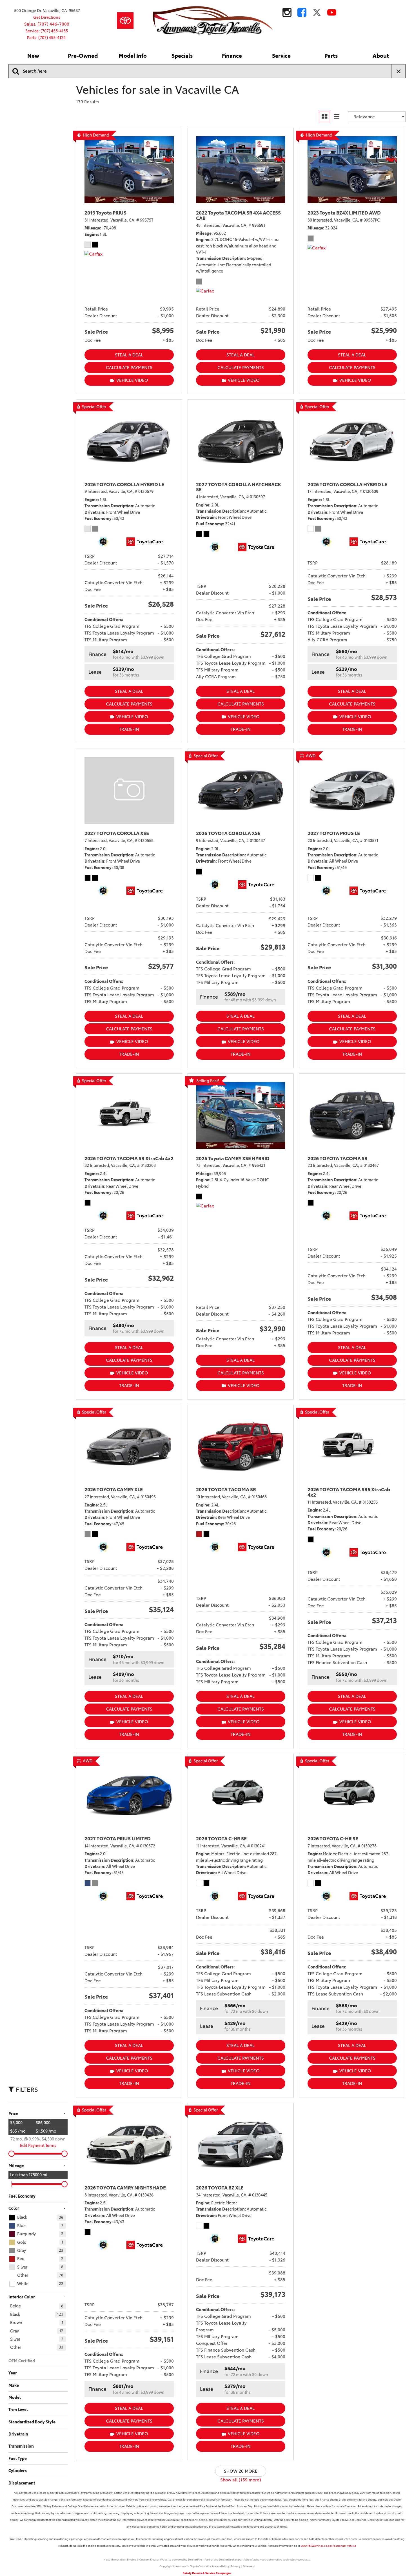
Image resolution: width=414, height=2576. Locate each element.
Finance (232, 56)
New (33, 56)
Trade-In (129, 729)
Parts (331, 56)
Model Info (133, 56)
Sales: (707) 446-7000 (47, 24)
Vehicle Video (132, 380)
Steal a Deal (129, 355)
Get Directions (47, 17)
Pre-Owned (83, 56)
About (381, 56)
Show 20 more (241, 2471)
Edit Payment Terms (38, 2146)
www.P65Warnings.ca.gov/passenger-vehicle (328, 2546)
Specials (182, 56)
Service (281, 56)
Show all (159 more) (241, 2480)
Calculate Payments (129, 368)
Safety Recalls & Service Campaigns (207, 2573)
